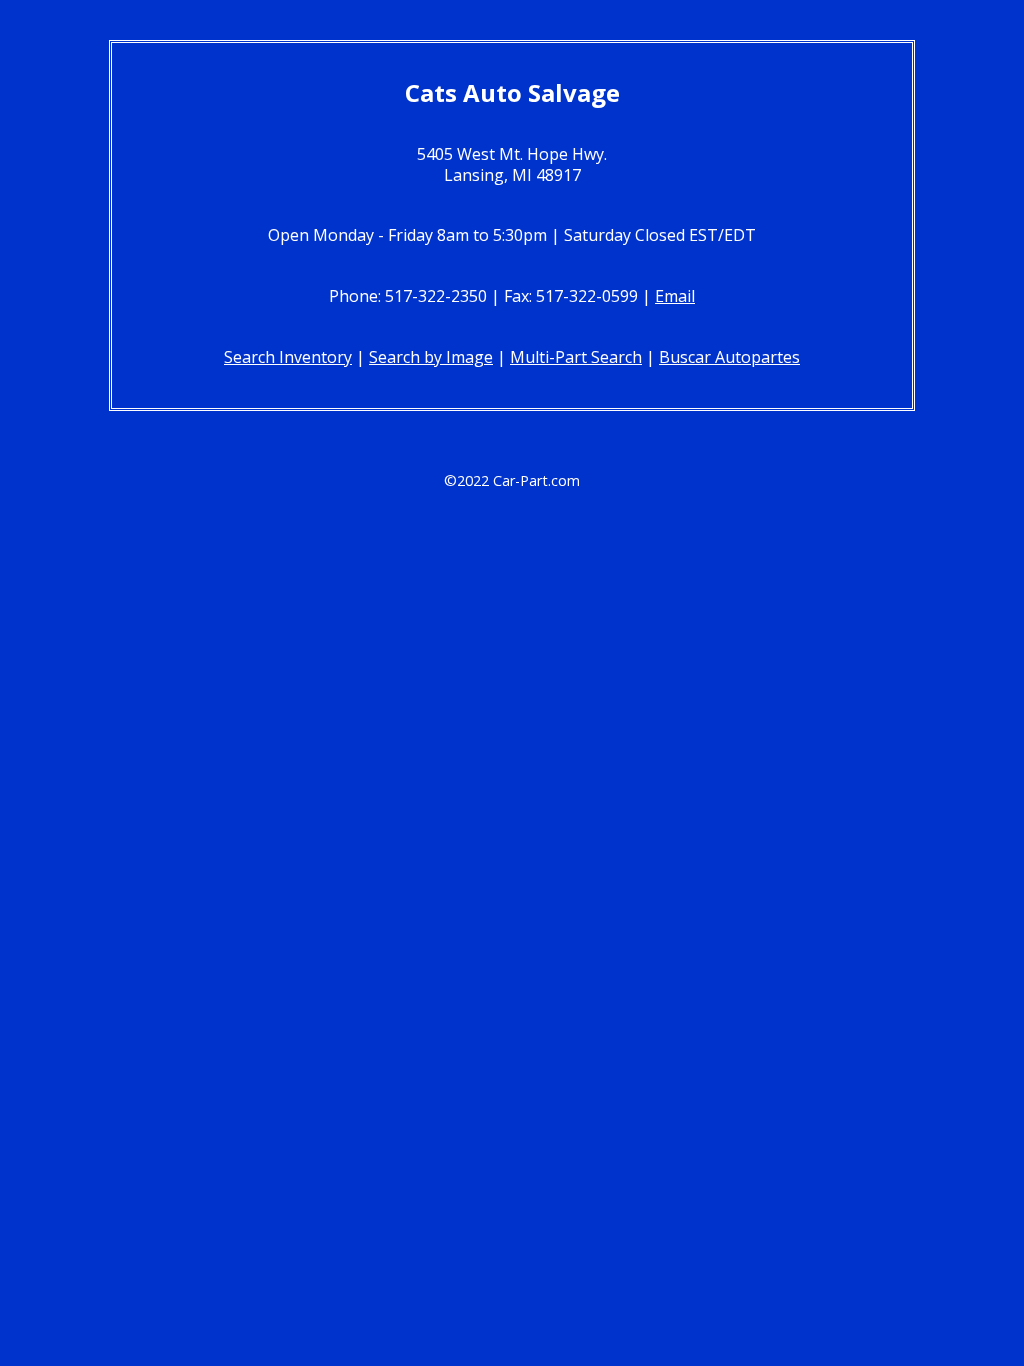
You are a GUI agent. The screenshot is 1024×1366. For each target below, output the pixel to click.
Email (675, 296)
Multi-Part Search (576, 357)
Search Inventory (288, 357)
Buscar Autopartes (729, 357)
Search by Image (431, 357)
